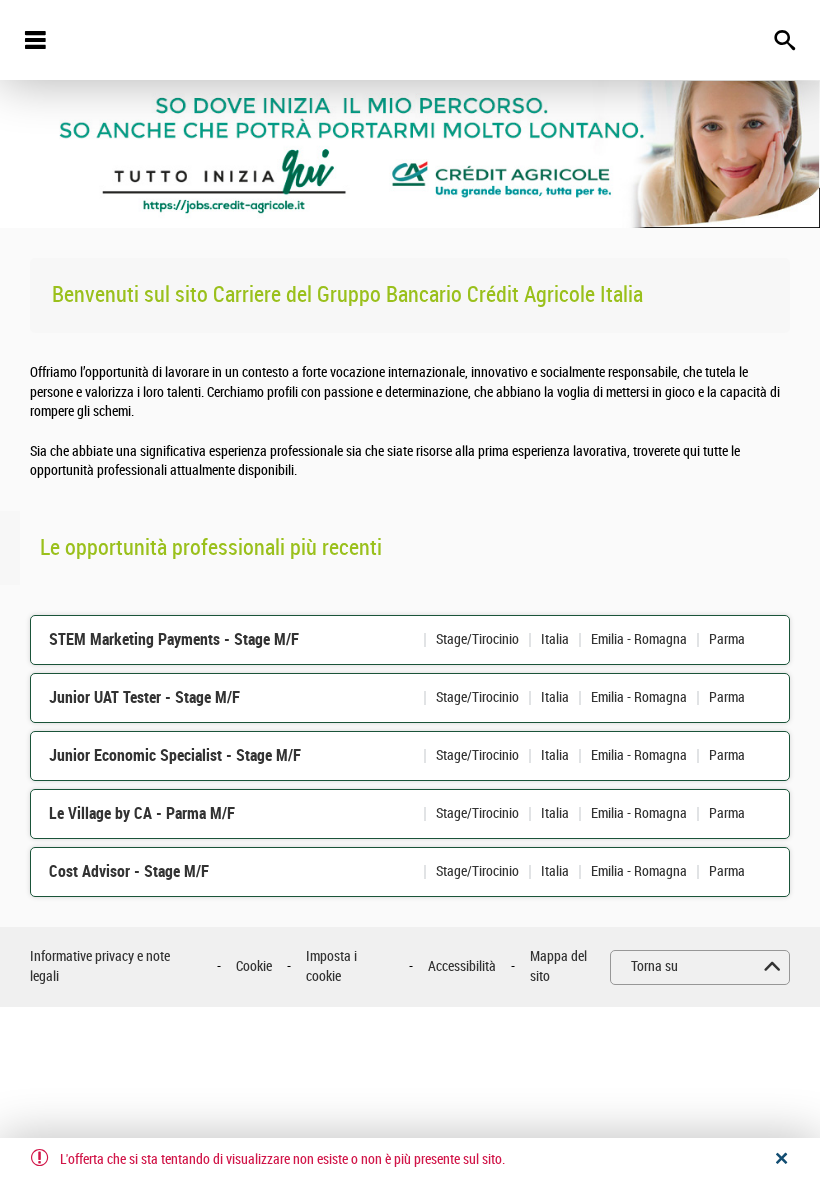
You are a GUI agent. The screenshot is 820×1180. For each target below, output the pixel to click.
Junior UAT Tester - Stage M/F (144, 697)
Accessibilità (462, 966)
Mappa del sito (558, 966)
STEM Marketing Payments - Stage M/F (174, 639)
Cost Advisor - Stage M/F (129, 871)
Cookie (254, 966)
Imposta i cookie (331, 966)
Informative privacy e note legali (100, 966)
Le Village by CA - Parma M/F (142, 813)
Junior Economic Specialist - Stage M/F (175, 755)
